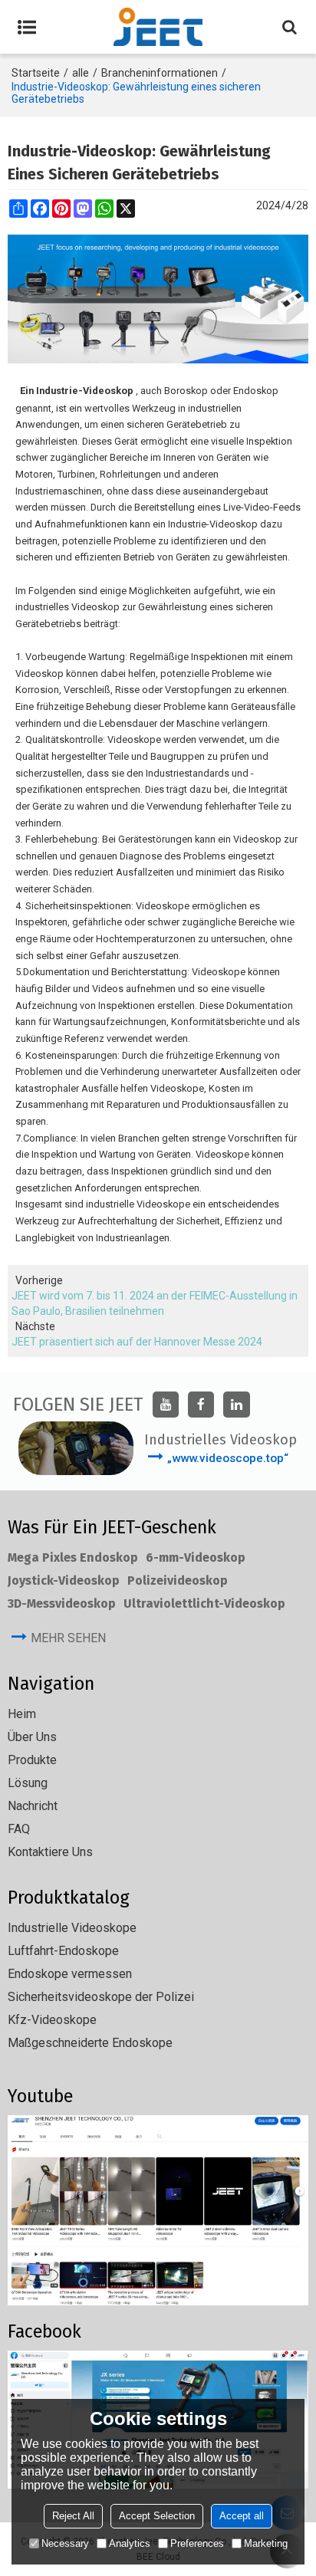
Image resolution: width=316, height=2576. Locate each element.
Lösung (28, 1783)
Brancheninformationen (160, 73)
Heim (22, 1714)
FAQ (19, 1829)
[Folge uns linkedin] (236, 1405)
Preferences (197, 2543)
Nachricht (33, 1806)
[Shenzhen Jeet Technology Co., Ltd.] (158, 27)
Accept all (242, 2516)
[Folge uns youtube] (166, 1405)
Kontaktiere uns (50, 1852)
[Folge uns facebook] (201, 1405)
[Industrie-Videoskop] (158, 299)
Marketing (266, 2543)
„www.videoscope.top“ (228, 1458)
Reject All (73, 2516)
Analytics (130, 2543)
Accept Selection (157, 2516)
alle (81, 73)
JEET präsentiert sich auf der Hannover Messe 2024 (137, 1342)
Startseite (36, 73)
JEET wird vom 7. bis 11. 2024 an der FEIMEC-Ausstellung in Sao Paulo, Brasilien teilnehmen (155, 1303)
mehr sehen (68, 1638)
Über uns (32, 1737)
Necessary (65, 2543)
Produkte (32, 1760)
